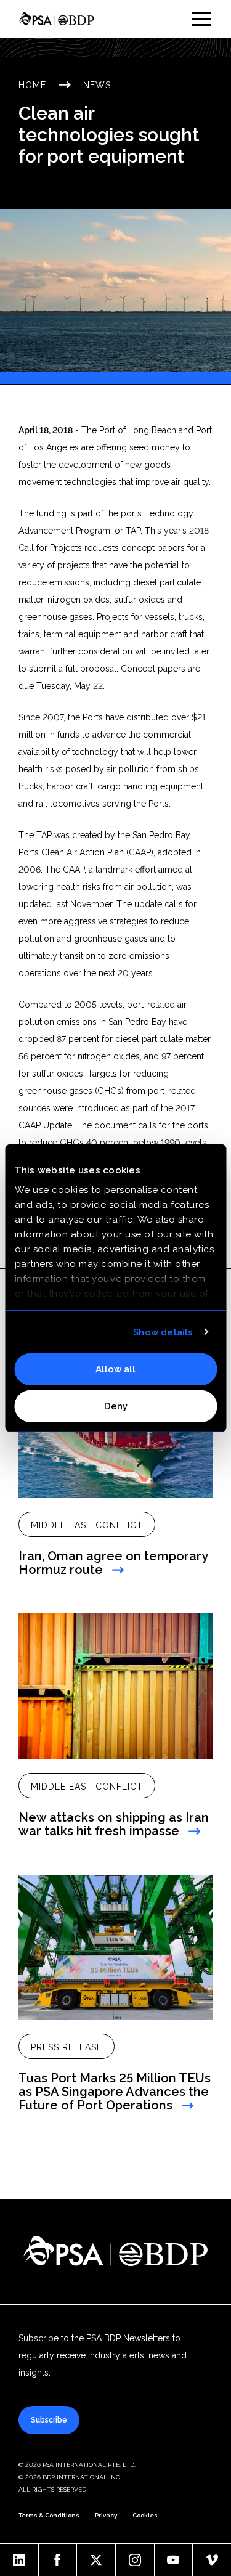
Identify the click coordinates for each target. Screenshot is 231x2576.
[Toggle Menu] (201, 19)
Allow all (115, 1369)
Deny (116, 1406)
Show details (163, 1332)
